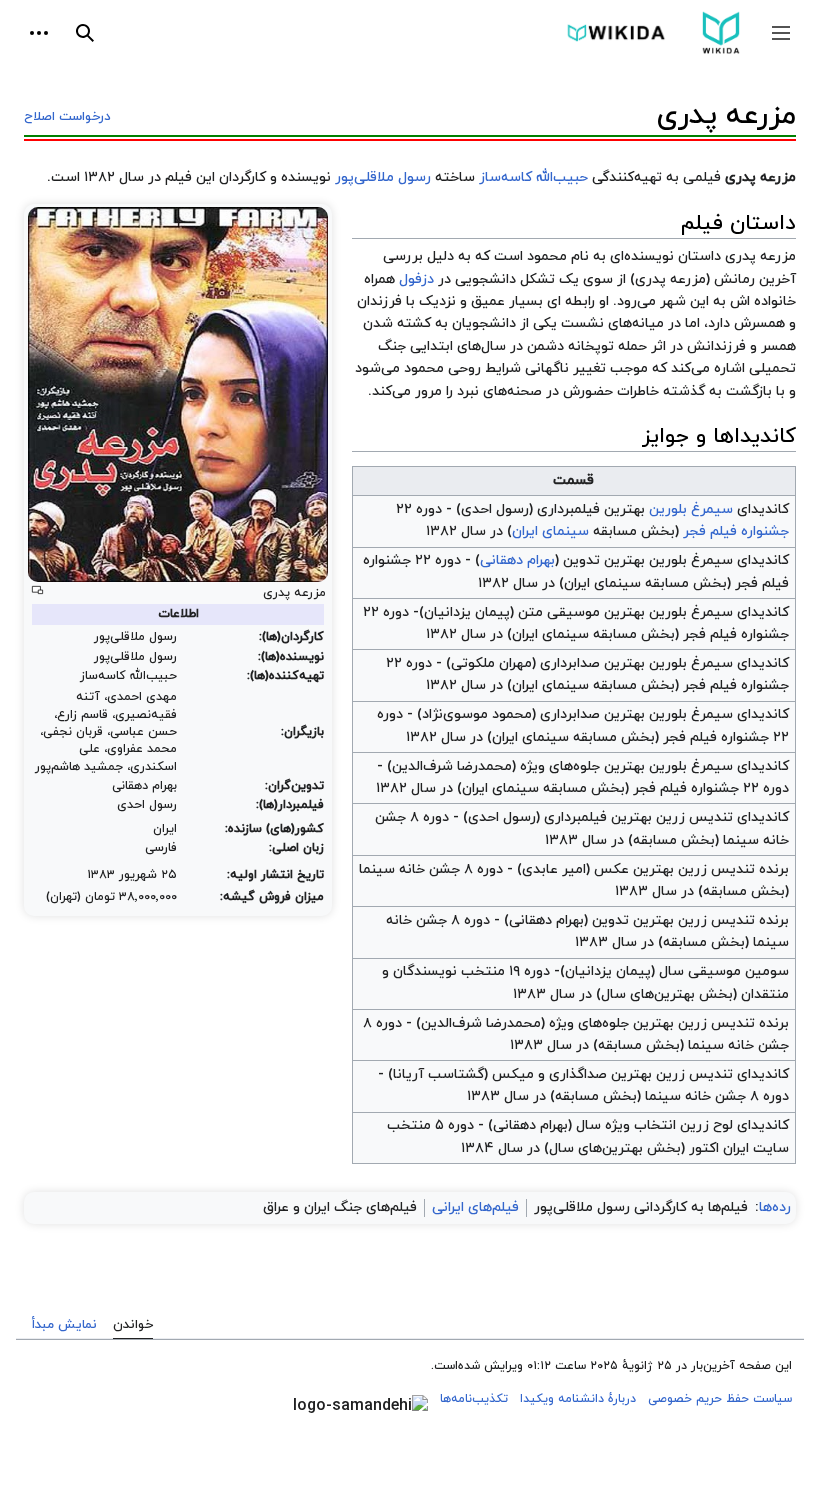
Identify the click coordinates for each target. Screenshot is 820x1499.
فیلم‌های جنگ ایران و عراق (340, 1207)
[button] (781, 33)
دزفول (416, 279)
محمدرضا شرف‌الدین (452, 766)
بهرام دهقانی (517, 560)
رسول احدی (495, 509)
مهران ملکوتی (491, 663)
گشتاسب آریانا (438, 1074)
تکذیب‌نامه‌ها (474, 1399)
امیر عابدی (554, 869)
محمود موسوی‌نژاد (477, 714)
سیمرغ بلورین (691, 509)
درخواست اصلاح (67, 117)
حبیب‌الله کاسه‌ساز (533, 177)
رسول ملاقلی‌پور (383, 177)
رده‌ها (775, 1207)
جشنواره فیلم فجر (736, 531)
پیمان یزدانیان (467, 612)
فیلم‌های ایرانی (475, 1207)
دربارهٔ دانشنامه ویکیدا (578, 1399)
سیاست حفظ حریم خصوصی (720, 1399)
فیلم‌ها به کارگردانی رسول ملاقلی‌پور (641, 1207)
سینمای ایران (550, 531)
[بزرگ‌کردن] (37, 590)
